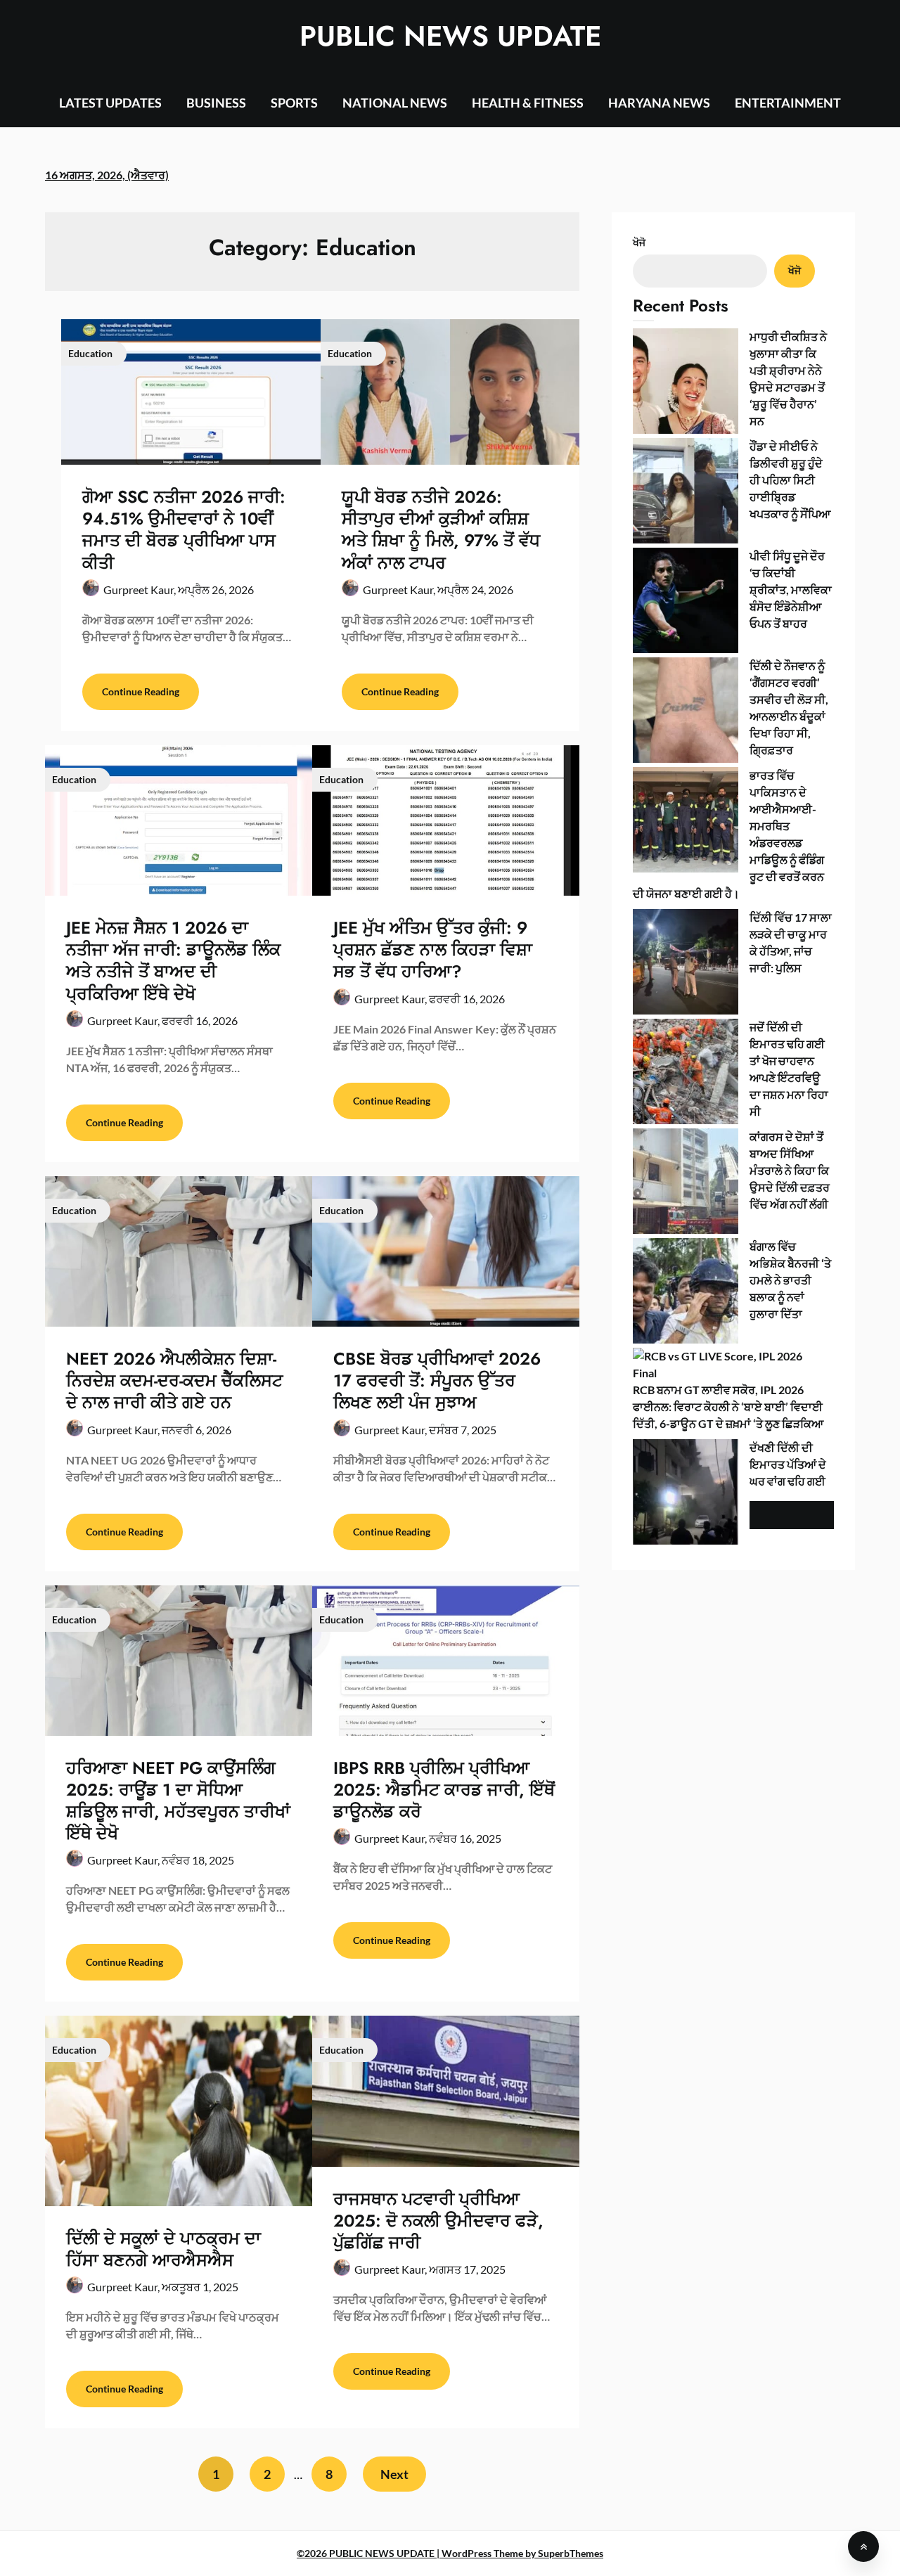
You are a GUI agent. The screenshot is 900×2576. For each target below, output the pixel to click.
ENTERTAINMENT (788, 103)
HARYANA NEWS (659, 103)
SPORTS (294, 103)
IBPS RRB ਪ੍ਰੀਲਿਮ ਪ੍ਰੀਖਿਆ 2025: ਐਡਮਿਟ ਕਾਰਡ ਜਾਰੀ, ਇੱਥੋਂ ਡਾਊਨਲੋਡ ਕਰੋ (444, 1790)
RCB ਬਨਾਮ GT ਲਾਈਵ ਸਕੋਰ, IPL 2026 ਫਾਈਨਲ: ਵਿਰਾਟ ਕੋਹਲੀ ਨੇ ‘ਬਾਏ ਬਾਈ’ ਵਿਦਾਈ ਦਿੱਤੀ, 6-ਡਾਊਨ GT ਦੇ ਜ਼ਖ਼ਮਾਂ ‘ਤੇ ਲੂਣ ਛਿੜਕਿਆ (728, 1406)
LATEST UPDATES (110, 103)
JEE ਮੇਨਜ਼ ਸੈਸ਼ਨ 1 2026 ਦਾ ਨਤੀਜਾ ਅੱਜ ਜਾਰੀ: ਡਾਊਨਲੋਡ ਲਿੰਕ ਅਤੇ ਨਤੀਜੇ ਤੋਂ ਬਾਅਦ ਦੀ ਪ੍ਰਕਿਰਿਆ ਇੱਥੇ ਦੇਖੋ (173, 961)
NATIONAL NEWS (395, 103)
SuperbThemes (571, 2553)
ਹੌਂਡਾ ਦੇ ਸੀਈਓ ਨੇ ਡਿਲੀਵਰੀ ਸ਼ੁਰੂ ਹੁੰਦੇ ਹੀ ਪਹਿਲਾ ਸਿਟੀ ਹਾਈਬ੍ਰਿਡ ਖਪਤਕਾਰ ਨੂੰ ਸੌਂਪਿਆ (790, 480)
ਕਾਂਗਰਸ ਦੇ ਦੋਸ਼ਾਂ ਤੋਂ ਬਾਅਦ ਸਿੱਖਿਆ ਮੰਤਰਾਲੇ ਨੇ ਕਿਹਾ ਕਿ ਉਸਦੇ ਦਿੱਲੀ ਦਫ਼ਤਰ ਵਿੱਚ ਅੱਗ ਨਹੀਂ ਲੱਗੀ (790, 1170)
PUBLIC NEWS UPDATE (450, 36)
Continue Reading (141, 691)
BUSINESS (216, 103)
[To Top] (863, 2546)
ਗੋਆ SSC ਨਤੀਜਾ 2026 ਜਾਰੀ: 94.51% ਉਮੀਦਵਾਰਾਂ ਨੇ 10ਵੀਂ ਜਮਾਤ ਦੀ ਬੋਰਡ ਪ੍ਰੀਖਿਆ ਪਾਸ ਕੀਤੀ (184, 530)
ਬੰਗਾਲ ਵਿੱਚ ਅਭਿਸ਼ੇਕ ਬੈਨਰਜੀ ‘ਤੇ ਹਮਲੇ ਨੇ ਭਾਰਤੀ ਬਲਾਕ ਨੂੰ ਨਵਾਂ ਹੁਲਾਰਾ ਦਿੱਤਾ (790, 1280)
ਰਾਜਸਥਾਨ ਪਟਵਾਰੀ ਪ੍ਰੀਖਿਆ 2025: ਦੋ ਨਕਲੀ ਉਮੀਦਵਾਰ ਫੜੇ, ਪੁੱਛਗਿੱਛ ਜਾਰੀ (438, 2221)
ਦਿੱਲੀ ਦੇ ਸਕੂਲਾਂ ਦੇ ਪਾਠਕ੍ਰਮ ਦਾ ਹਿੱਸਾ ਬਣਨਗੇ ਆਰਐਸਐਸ (163, 2249)
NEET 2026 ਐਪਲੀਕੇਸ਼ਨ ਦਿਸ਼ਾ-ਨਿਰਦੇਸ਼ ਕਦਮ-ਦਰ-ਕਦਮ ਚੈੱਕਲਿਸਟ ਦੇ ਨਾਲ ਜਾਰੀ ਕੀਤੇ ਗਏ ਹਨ (174, 1380)
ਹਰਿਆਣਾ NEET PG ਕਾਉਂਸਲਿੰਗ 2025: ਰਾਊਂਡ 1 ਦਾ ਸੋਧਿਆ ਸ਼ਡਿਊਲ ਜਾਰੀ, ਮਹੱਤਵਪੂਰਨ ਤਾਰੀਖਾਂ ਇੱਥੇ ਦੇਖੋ (178, 1801)
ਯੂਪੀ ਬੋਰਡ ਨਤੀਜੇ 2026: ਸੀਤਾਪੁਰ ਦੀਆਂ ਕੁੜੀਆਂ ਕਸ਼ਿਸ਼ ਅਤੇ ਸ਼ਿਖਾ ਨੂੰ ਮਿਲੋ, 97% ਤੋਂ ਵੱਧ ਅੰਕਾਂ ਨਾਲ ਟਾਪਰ (441, 530)
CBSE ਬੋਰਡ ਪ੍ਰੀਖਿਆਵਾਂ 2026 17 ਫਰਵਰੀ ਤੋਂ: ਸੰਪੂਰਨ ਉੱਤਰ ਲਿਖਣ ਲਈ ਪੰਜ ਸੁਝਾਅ (437, 1380)
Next (394, 2474)
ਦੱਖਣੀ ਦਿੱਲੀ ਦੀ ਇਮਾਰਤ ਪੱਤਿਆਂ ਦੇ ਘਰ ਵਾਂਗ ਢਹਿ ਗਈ (788, 1464)
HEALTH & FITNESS (528, 103)
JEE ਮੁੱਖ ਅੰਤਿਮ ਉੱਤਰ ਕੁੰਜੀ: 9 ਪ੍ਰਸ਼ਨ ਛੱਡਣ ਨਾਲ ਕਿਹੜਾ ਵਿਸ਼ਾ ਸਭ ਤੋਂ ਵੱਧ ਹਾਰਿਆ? (433, 949)
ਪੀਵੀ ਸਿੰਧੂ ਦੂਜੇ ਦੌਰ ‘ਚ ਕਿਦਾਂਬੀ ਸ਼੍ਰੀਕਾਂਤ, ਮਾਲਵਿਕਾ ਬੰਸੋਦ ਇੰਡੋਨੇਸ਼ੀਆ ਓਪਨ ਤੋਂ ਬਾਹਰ (791, 590)
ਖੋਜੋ (639, 242)
